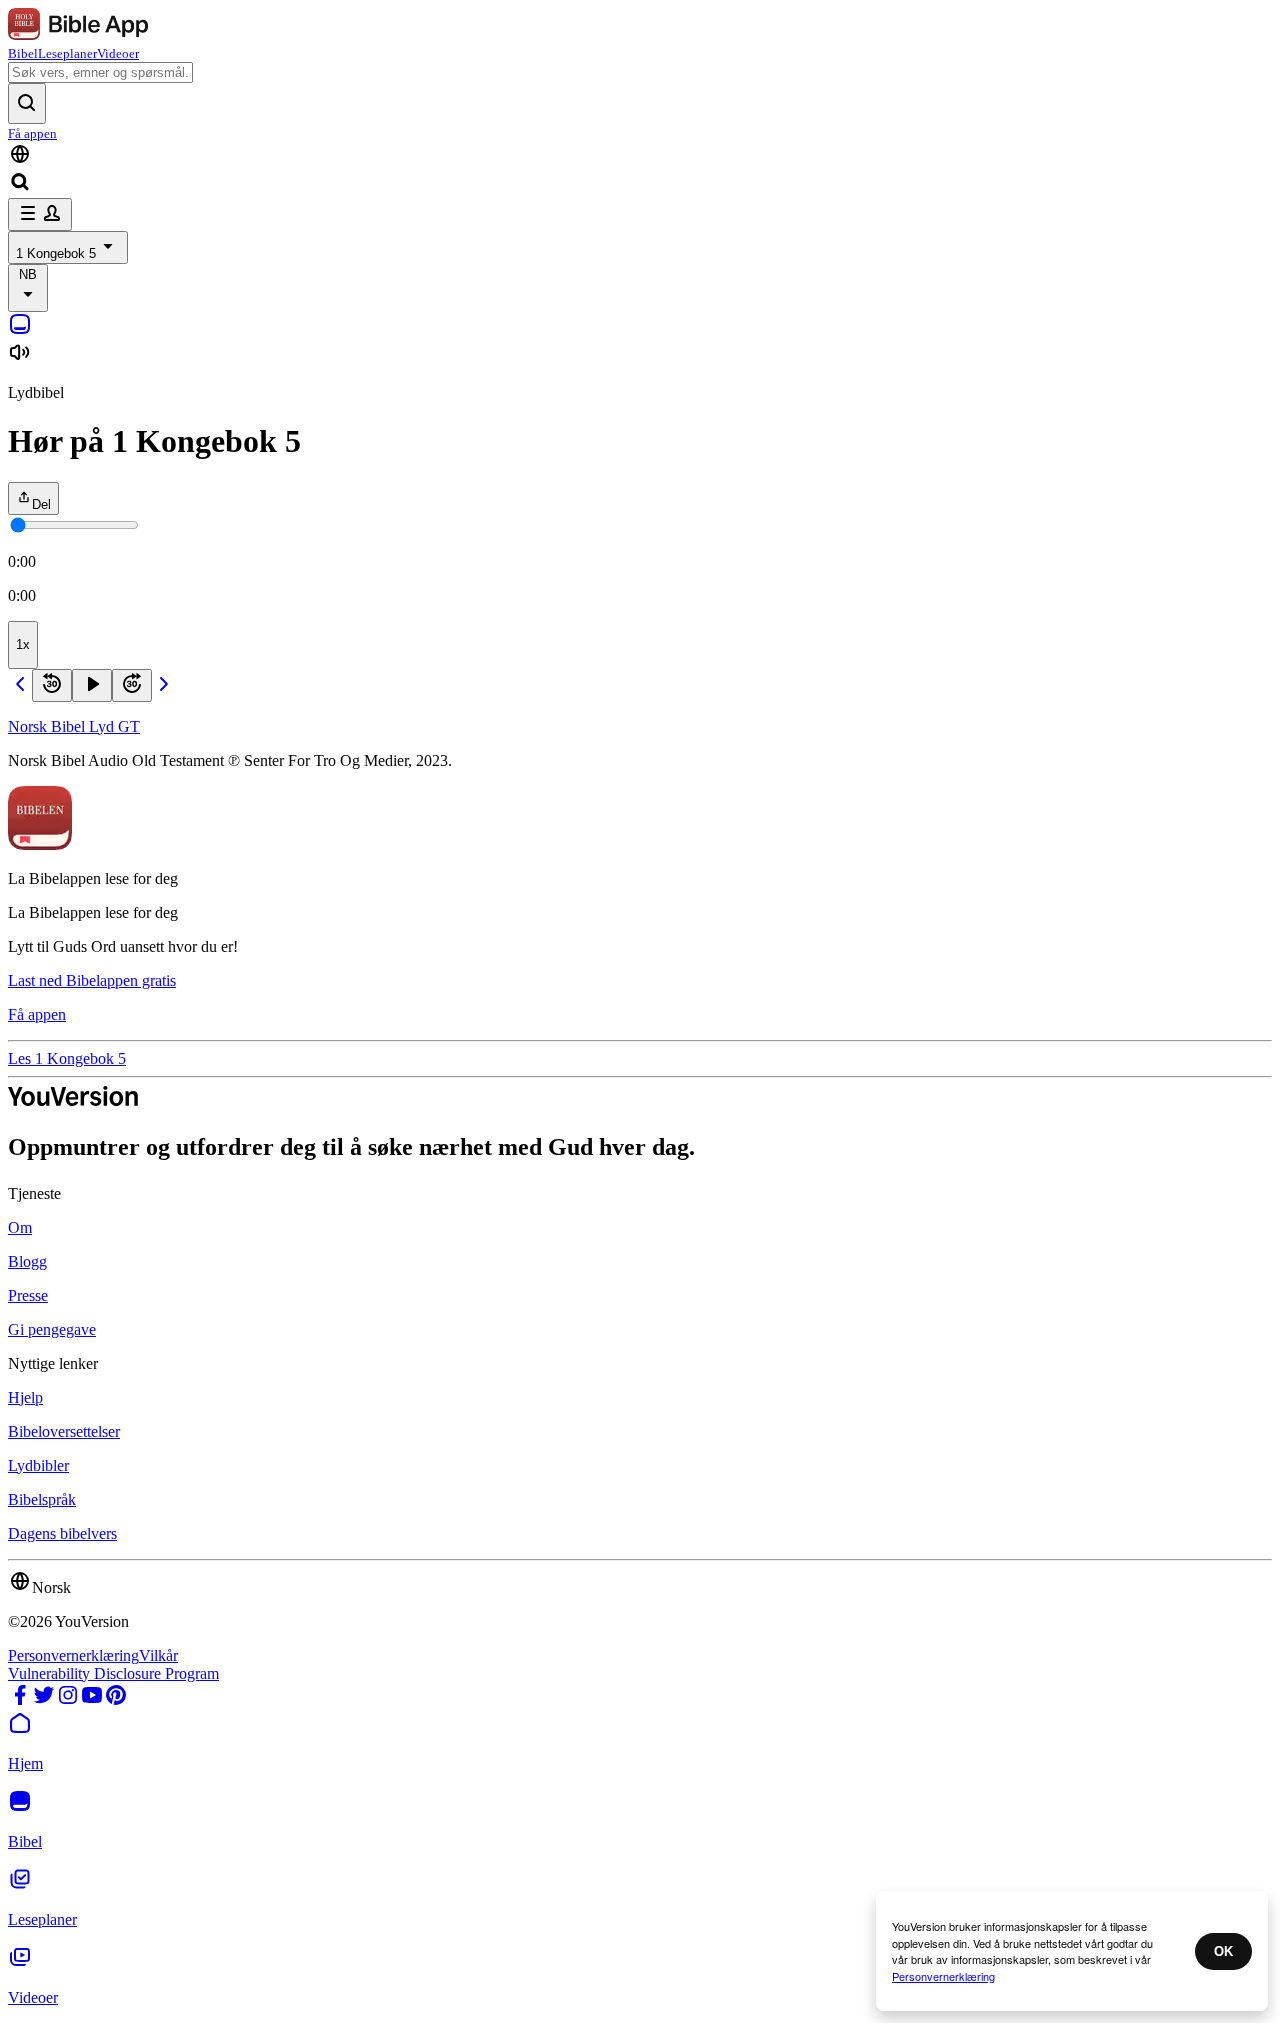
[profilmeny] (40, 214)
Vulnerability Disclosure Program (113, 1673)
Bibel (23, 53)
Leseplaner (67, 53)
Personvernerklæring (73, 1655)
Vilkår (158, 1655)
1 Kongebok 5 (56, 253)
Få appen (32, 133)
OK (1223, 1951)
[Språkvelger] (640, 156)
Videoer (118, 53)
